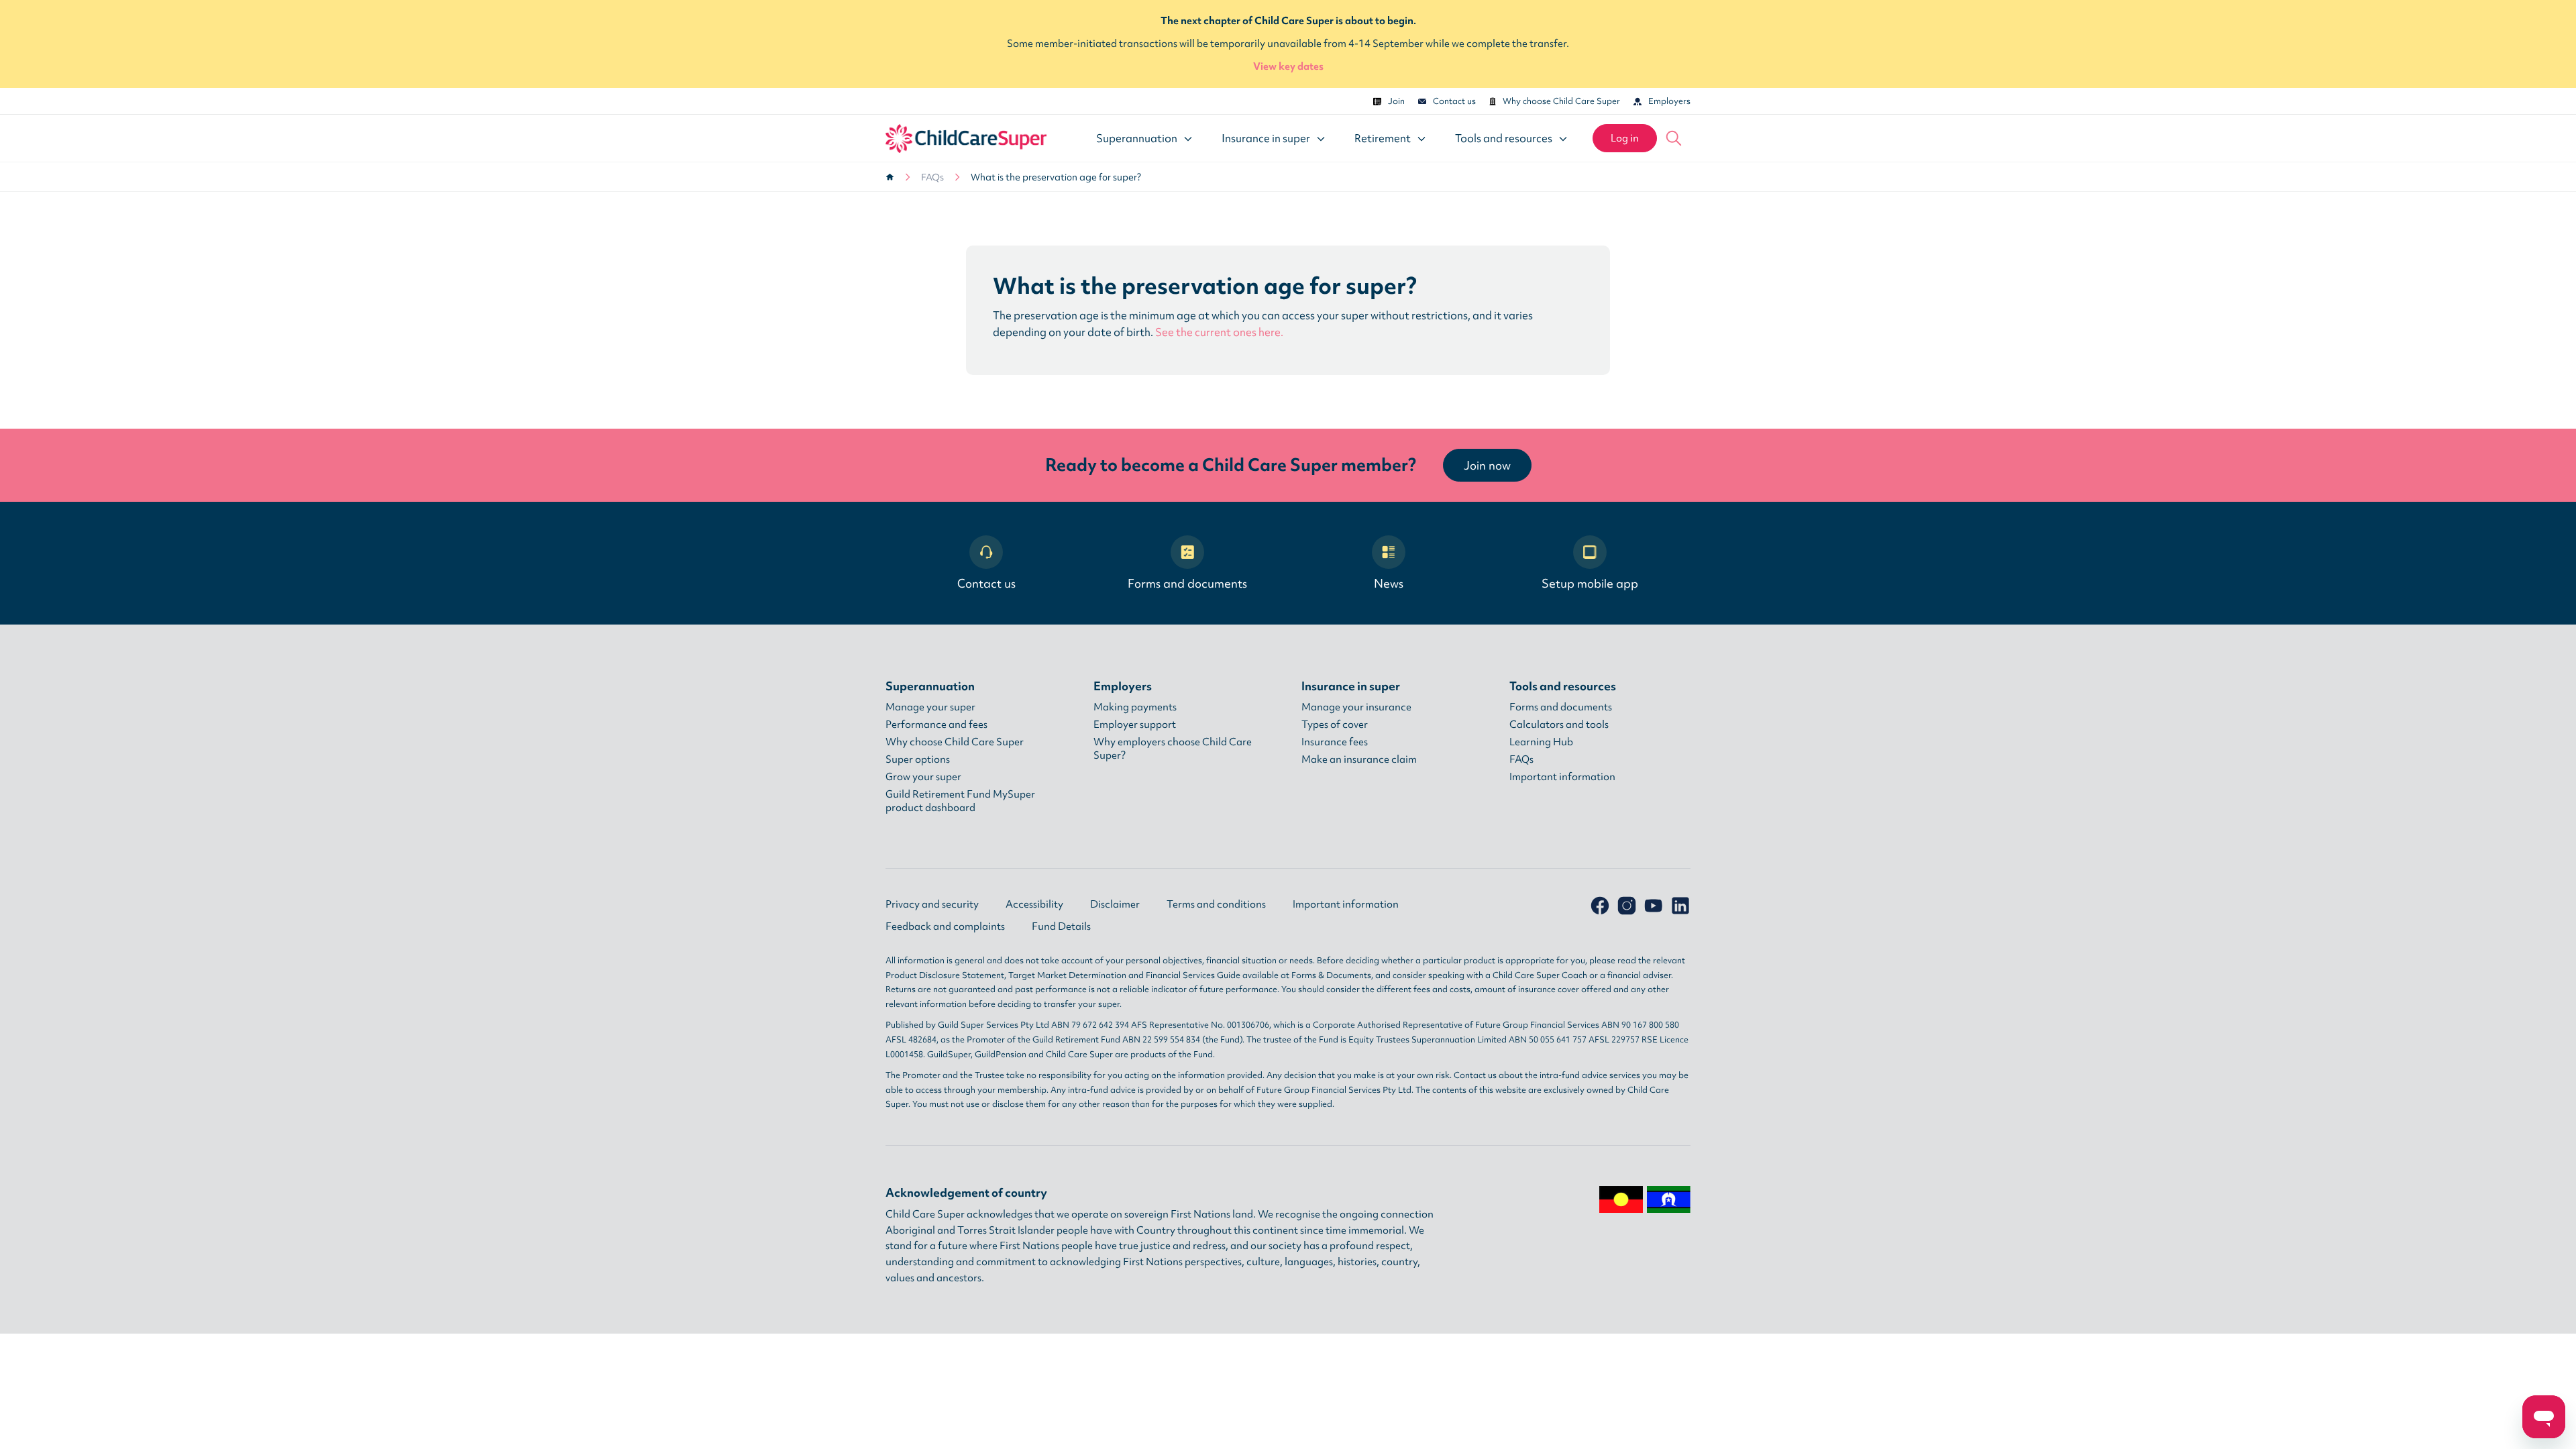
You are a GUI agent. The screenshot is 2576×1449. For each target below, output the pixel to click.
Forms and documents (1187, 583)
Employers (1669, 101)
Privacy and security (932, 904)
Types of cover (1335, 724)
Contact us (1454, 101)
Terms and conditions (1216, 904)
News (1389, 583)
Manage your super (930, 707)
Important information (1562, 777)
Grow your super (923, 777)
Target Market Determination (1067, 975)
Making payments (1135, 707)
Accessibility (1034, 904)
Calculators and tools (1559, 724)
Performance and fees (936, 724)
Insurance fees (1335, 742)
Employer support (1135, 724)
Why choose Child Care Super (1561, 101)
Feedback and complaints (945, 926)
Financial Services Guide (1193, 975)
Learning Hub (1541, 742)
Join (1396, 101)
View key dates (1288, 66)
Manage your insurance (1356, 707)
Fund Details (1061, 926)
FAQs (932, 177)
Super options (918, 759)
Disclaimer (1115, 904)
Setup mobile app (1590, 583)
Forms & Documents (1331, 975)
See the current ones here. (1219, 332)
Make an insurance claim (1359, 759)
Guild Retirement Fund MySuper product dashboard (960, 801)
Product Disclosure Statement (945, 975)
